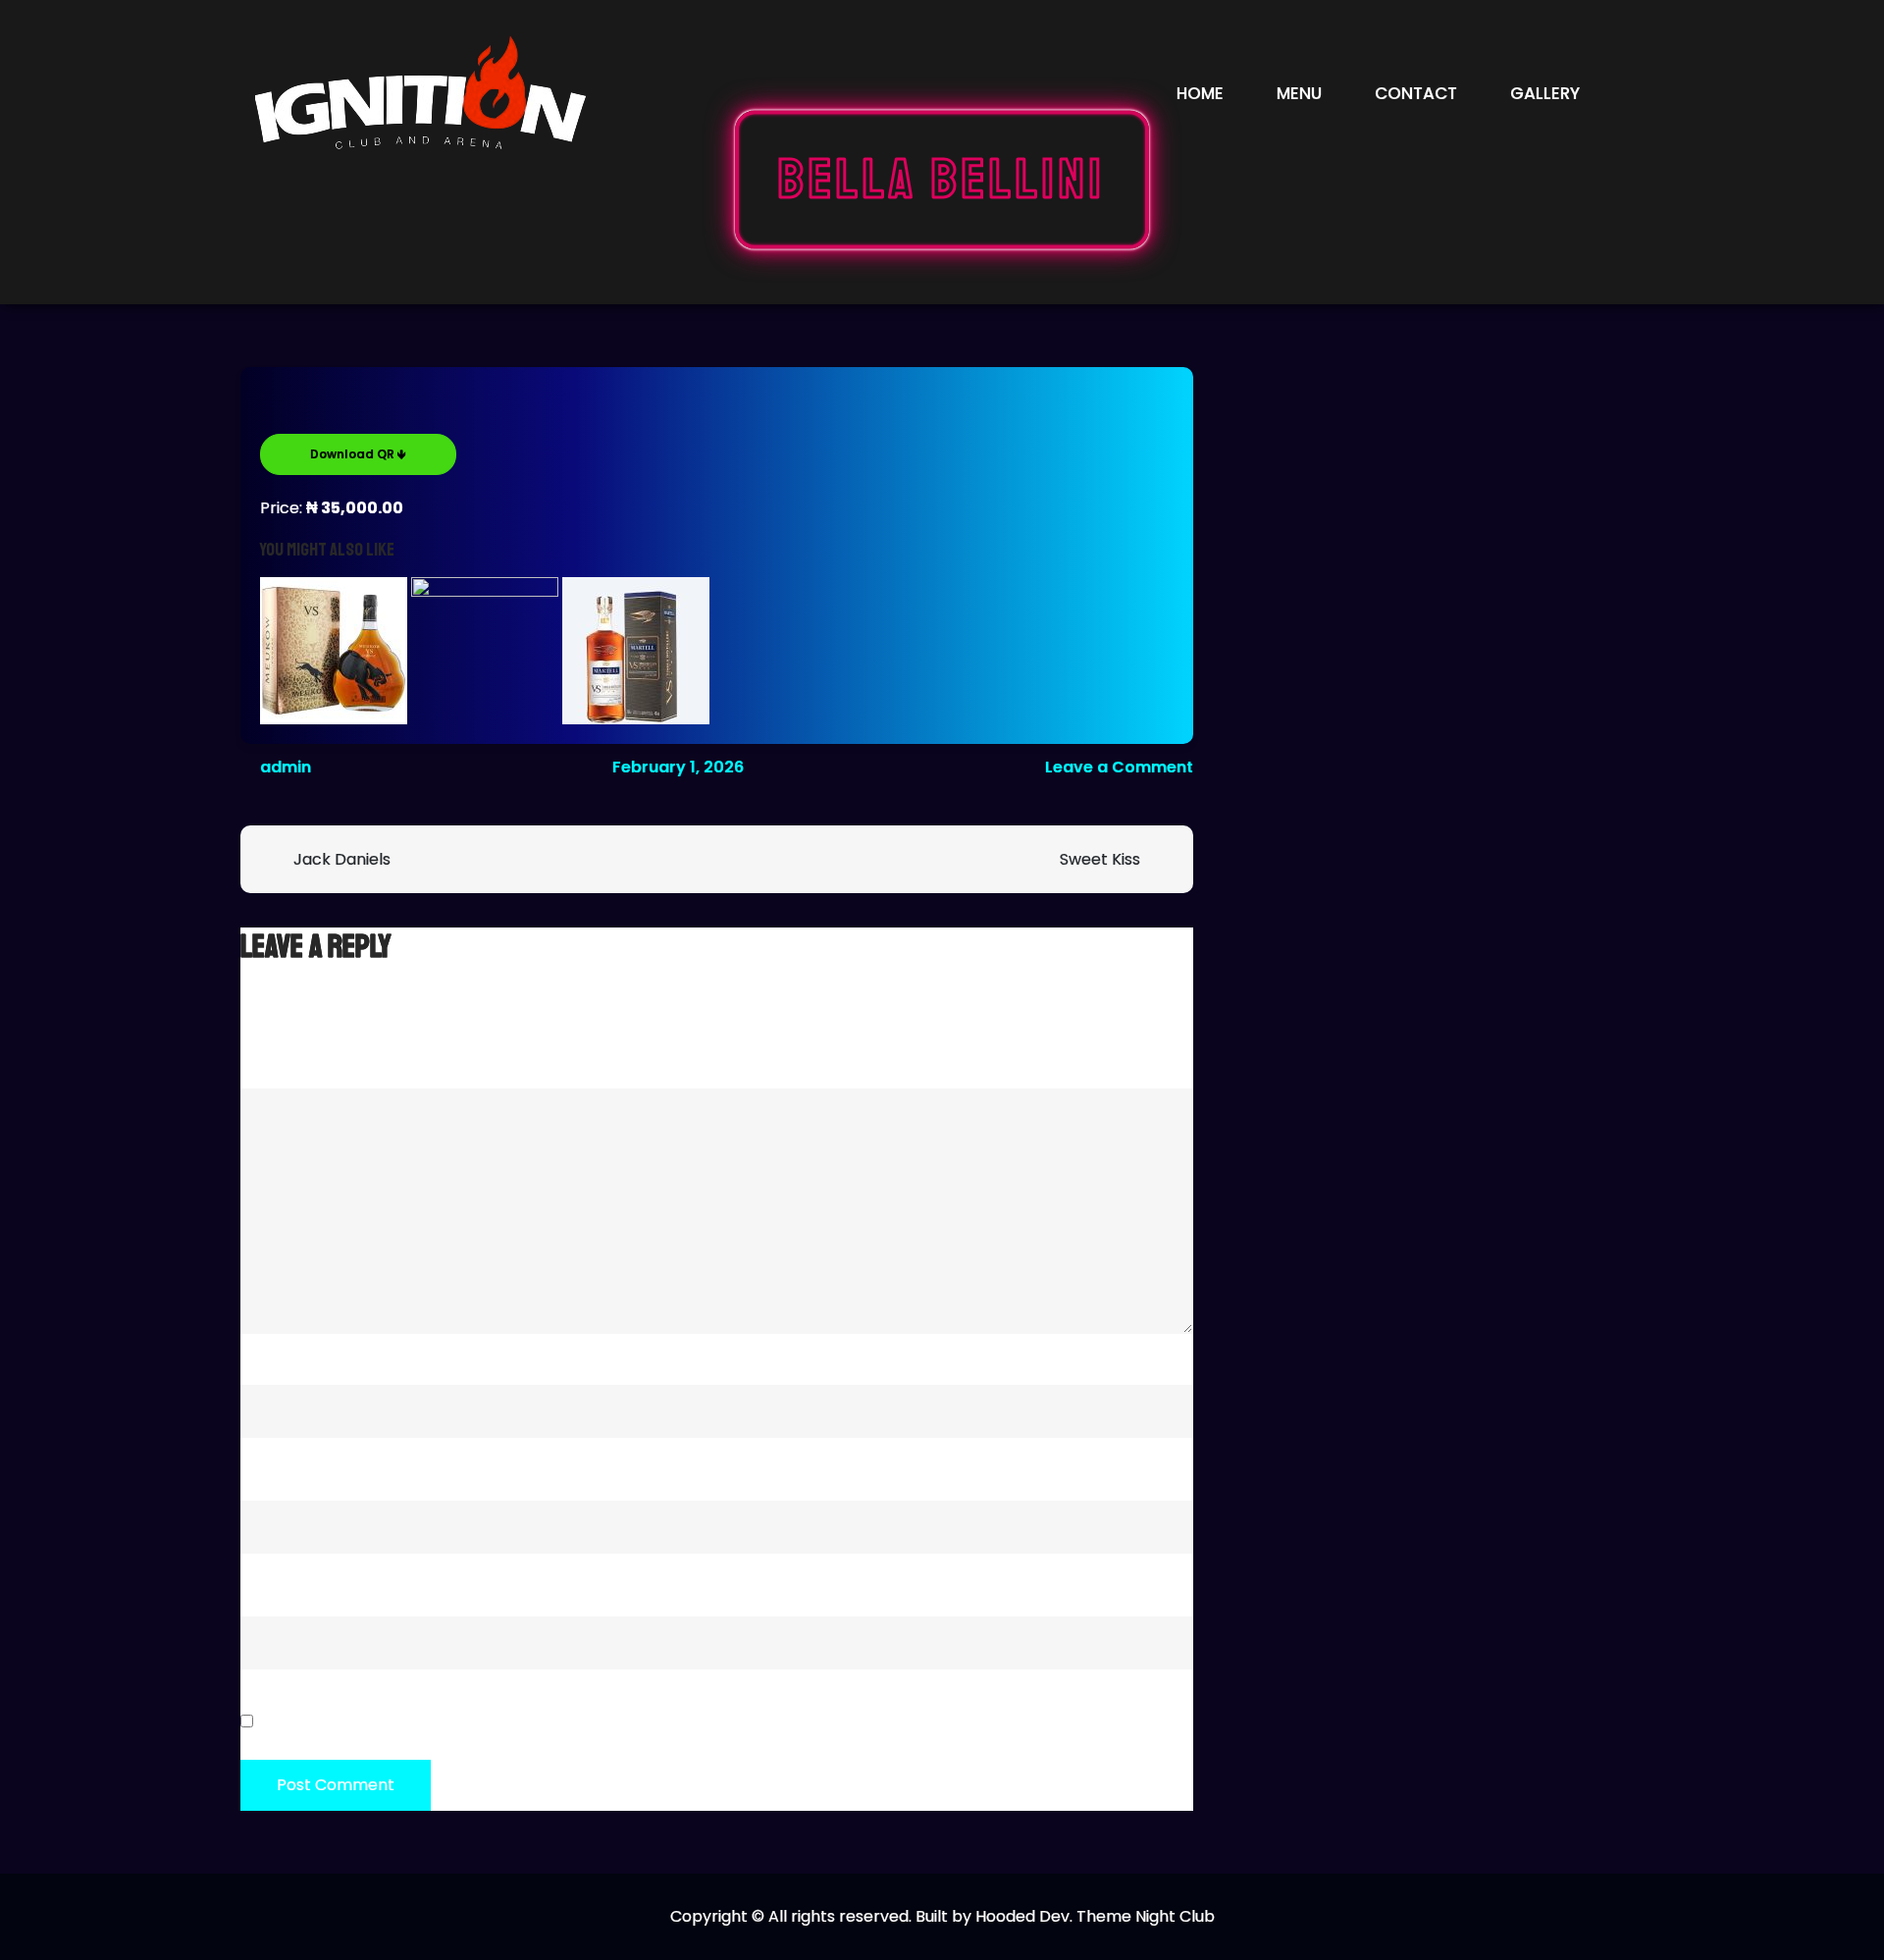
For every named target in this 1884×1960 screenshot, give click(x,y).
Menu (1299, 93)
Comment (286, 1059)
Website (272, 1588)
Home (1200, 93)
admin (286, 767)
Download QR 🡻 (358, 454)
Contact (1416, 93)
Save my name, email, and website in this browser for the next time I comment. (567, 1722)
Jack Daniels (342, 859)
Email (267, 1472)
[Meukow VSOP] (334, 651)
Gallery (1545, 93)
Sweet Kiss (1100, 859)
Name (269, 1356)
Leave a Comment (1119, 767)
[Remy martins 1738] (485, 651)
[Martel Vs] (636, 651)
